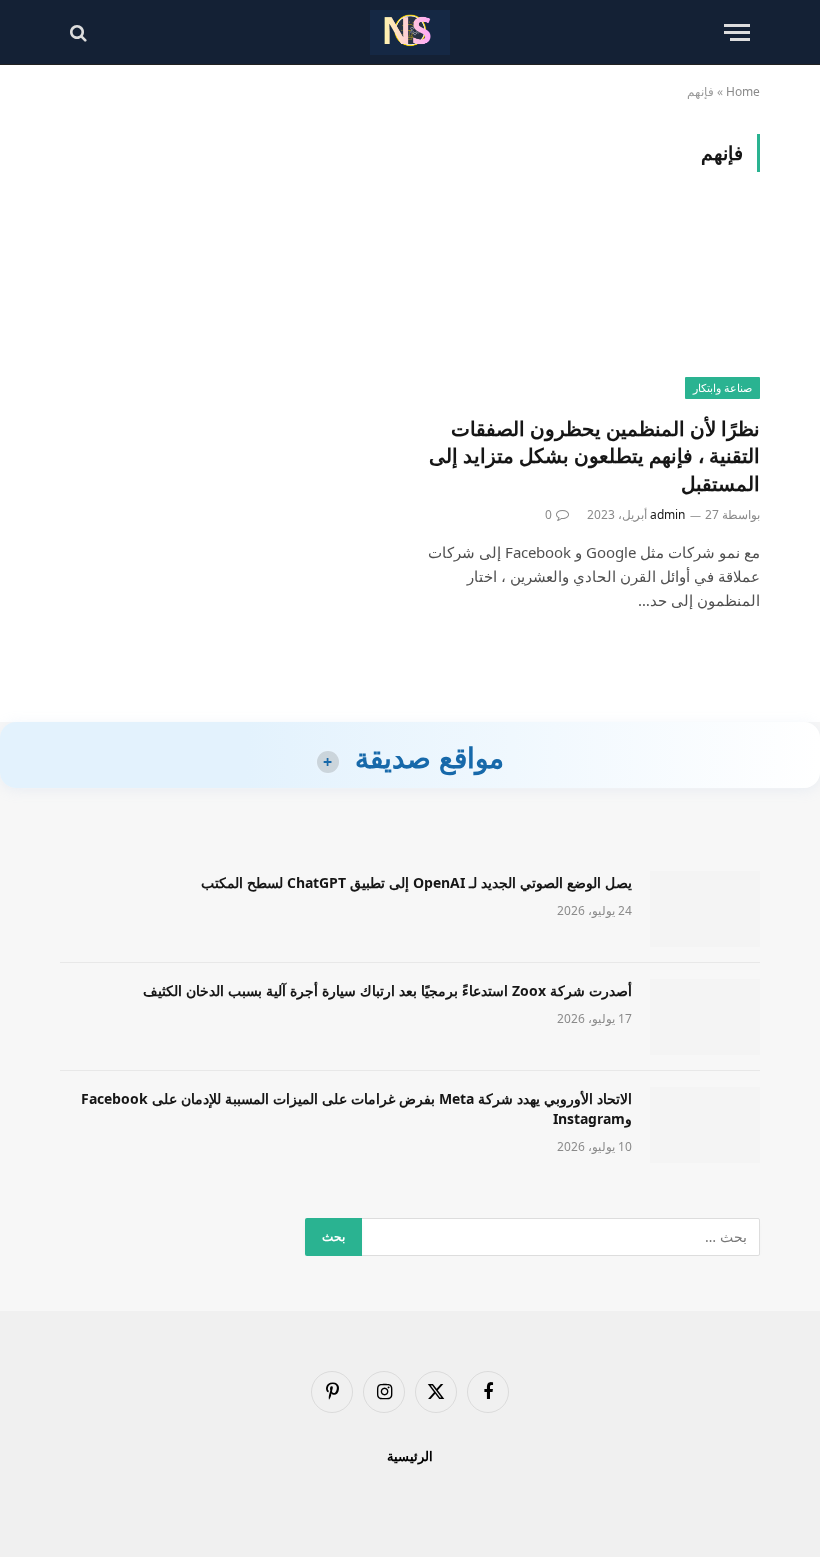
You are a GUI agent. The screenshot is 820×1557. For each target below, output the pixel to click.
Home (743, 91)
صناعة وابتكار (722, 387)
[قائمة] (737, 32)
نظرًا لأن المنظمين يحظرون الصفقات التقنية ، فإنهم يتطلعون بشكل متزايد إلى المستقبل (594, 455)
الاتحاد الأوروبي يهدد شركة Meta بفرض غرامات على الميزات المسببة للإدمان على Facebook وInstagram (356, 1108)
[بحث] (80, 32)
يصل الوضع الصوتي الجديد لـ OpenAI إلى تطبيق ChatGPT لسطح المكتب (416, 882)
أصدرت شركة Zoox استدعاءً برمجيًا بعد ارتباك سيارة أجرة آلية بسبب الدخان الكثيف (387, 990)
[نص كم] (410, 32)
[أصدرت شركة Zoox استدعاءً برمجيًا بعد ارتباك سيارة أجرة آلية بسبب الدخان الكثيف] (705, 1017)
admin (667, 514)
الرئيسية (410, 1456)
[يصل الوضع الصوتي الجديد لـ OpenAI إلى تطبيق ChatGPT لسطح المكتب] (705, 909)
